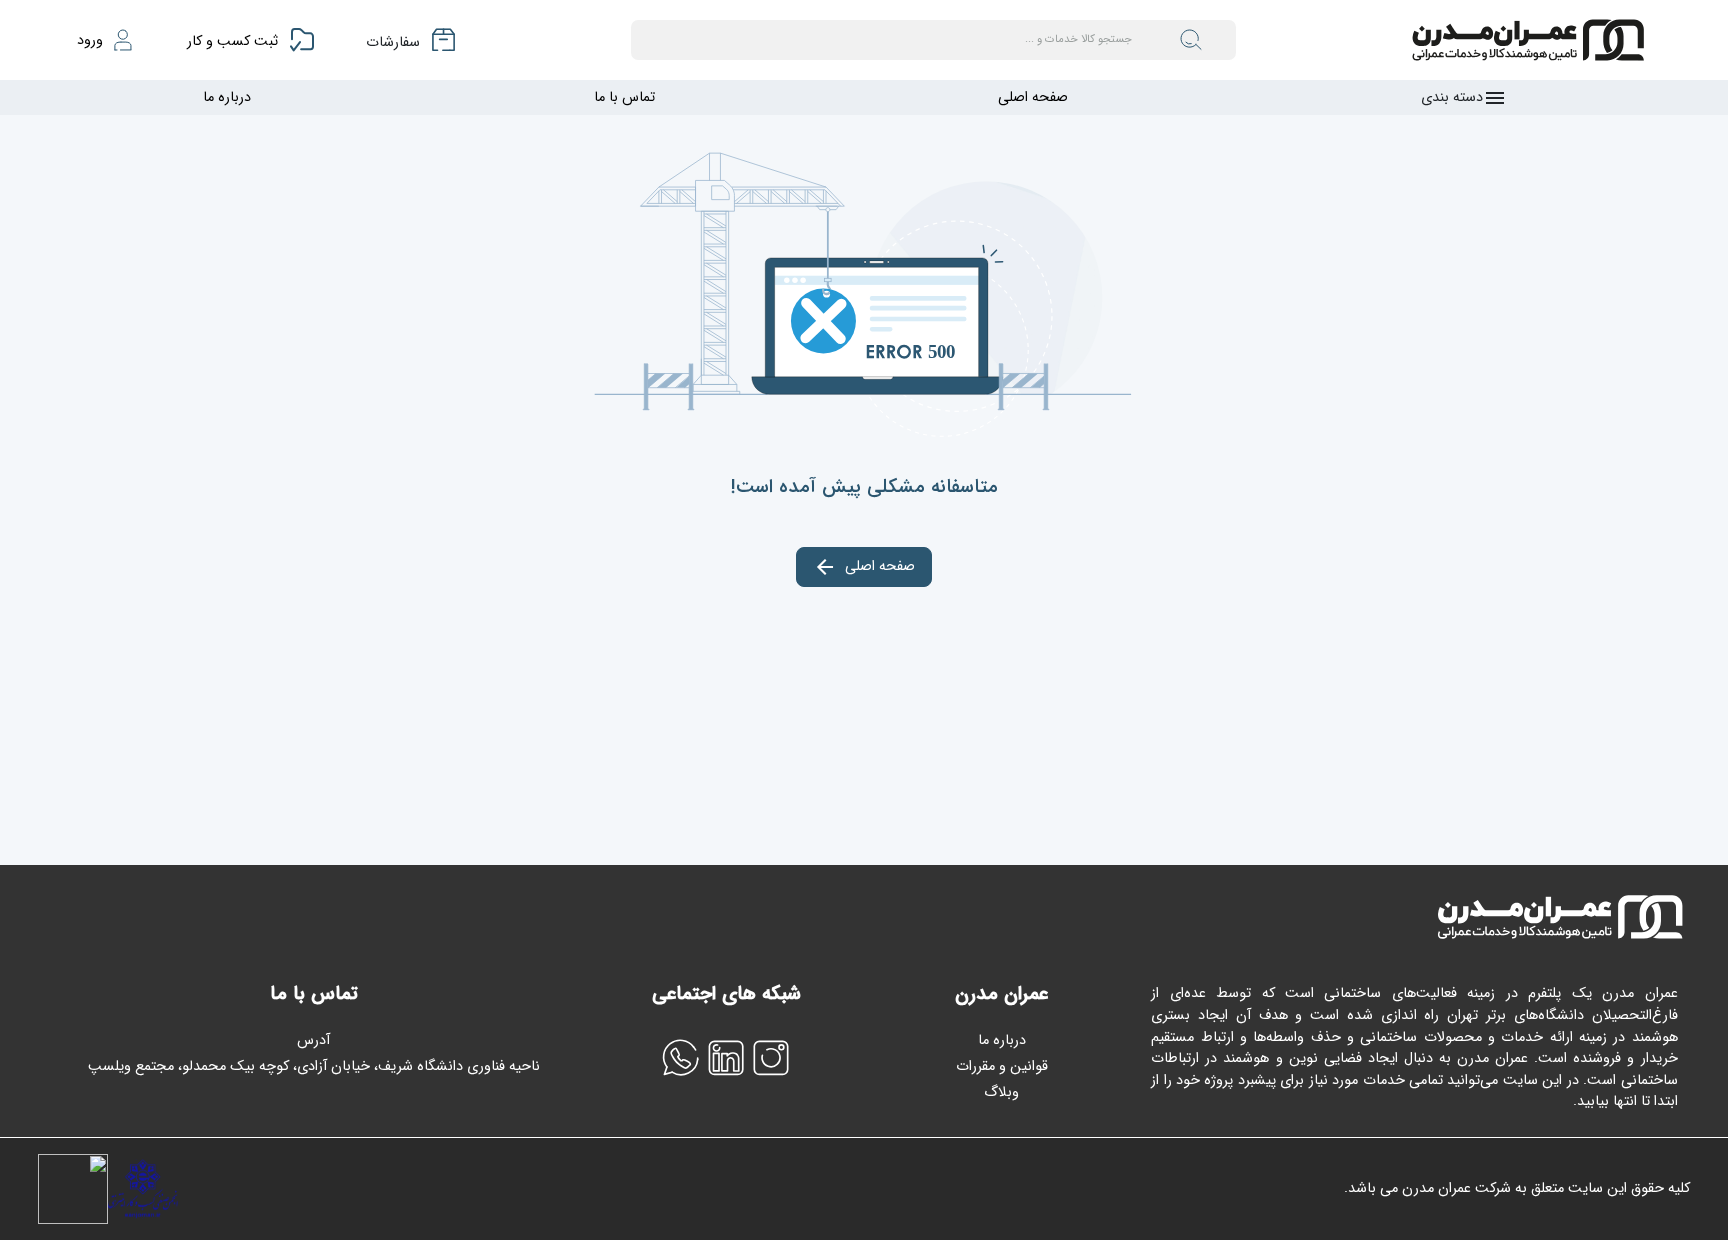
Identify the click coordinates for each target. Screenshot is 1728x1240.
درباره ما (227, 97)
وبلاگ (1001, 1092)
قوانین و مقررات (1002, 1066)
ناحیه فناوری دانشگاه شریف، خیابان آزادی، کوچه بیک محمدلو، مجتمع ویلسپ (314, 1067)
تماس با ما (624, 97)
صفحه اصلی (1033, 97)
